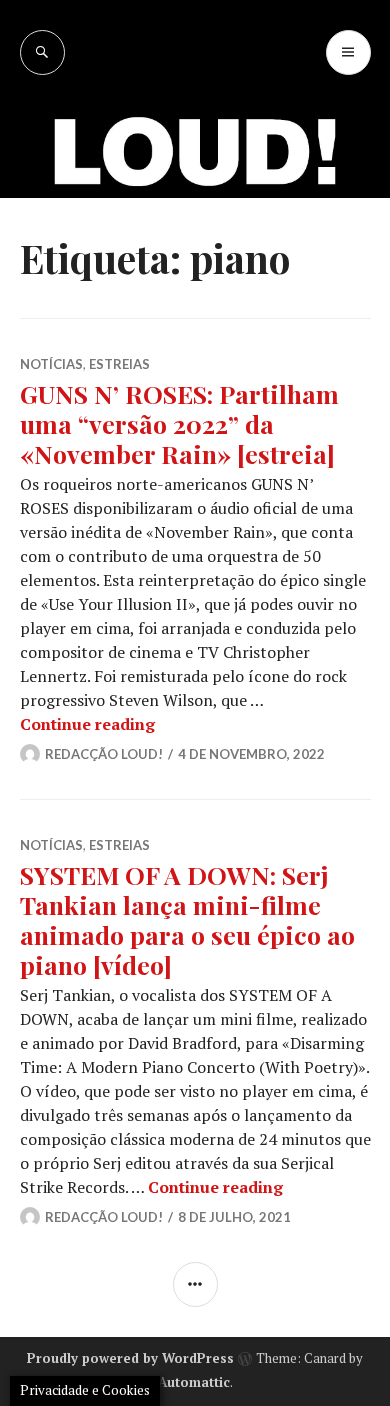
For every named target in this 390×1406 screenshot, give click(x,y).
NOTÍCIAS (51, 845)
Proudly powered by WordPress (130, 1358)
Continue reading (87, 724)
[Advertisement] (195, 280)
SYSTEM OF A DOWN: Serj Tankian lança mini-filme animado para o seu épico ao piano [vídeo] (187, 919)
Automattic (194, 1382)
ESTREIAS (119, 845)
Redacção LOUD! (104, 754)
